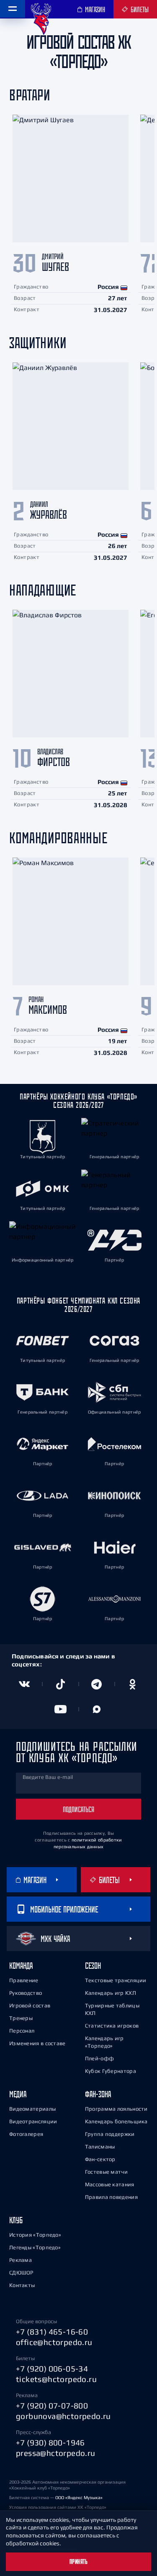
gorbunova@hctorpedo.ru (63, 2416)
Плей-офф (99, 2058)
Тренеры (21, 2018)
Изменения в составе (37, 2043)
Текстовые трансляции (116, 1980)
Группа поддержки (110, 2134)
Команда (21, 1966)
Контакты (22, 2285)
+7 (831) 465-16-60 (52, 2332)
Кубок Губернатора (111, 2071)
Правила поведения (111, 2197)
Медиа (18, 2094)
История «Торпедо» (35, 2235)
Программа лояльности (116, 2109)
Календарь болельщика (116, 2121)
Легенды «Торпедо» (35, 2247)
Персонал (22, 2031)
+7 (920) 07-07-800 (52, 2405)
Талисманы (100, 2147)
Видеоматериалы (32, 2109)
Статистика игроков (112, 2026)
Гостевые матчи (106, 2172)
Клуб (16, 2220)
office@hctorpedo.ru (54, 2342)
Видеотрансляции (33, 2121)
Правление (24, 1980)
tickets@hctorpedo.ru (56, 2379)
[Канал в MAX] (97, 1709)
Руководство (26, 1993)
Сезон (93, 1966)
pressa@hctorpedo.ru (56, 2453)
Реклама (21, 2260)
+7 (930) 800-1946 (50, 2442)
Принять (79, 2562)
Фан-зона (98, 2094)
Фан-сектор (100, 2159)
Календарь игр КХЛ (111, 1993)
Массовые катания (110, 2184)
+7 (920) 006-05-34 (52, 2369)
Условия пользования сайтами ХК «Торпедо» (58, 2507)
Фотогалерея (26, 2134)
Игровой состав (30, 2005)
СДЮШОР (21, 2273)
